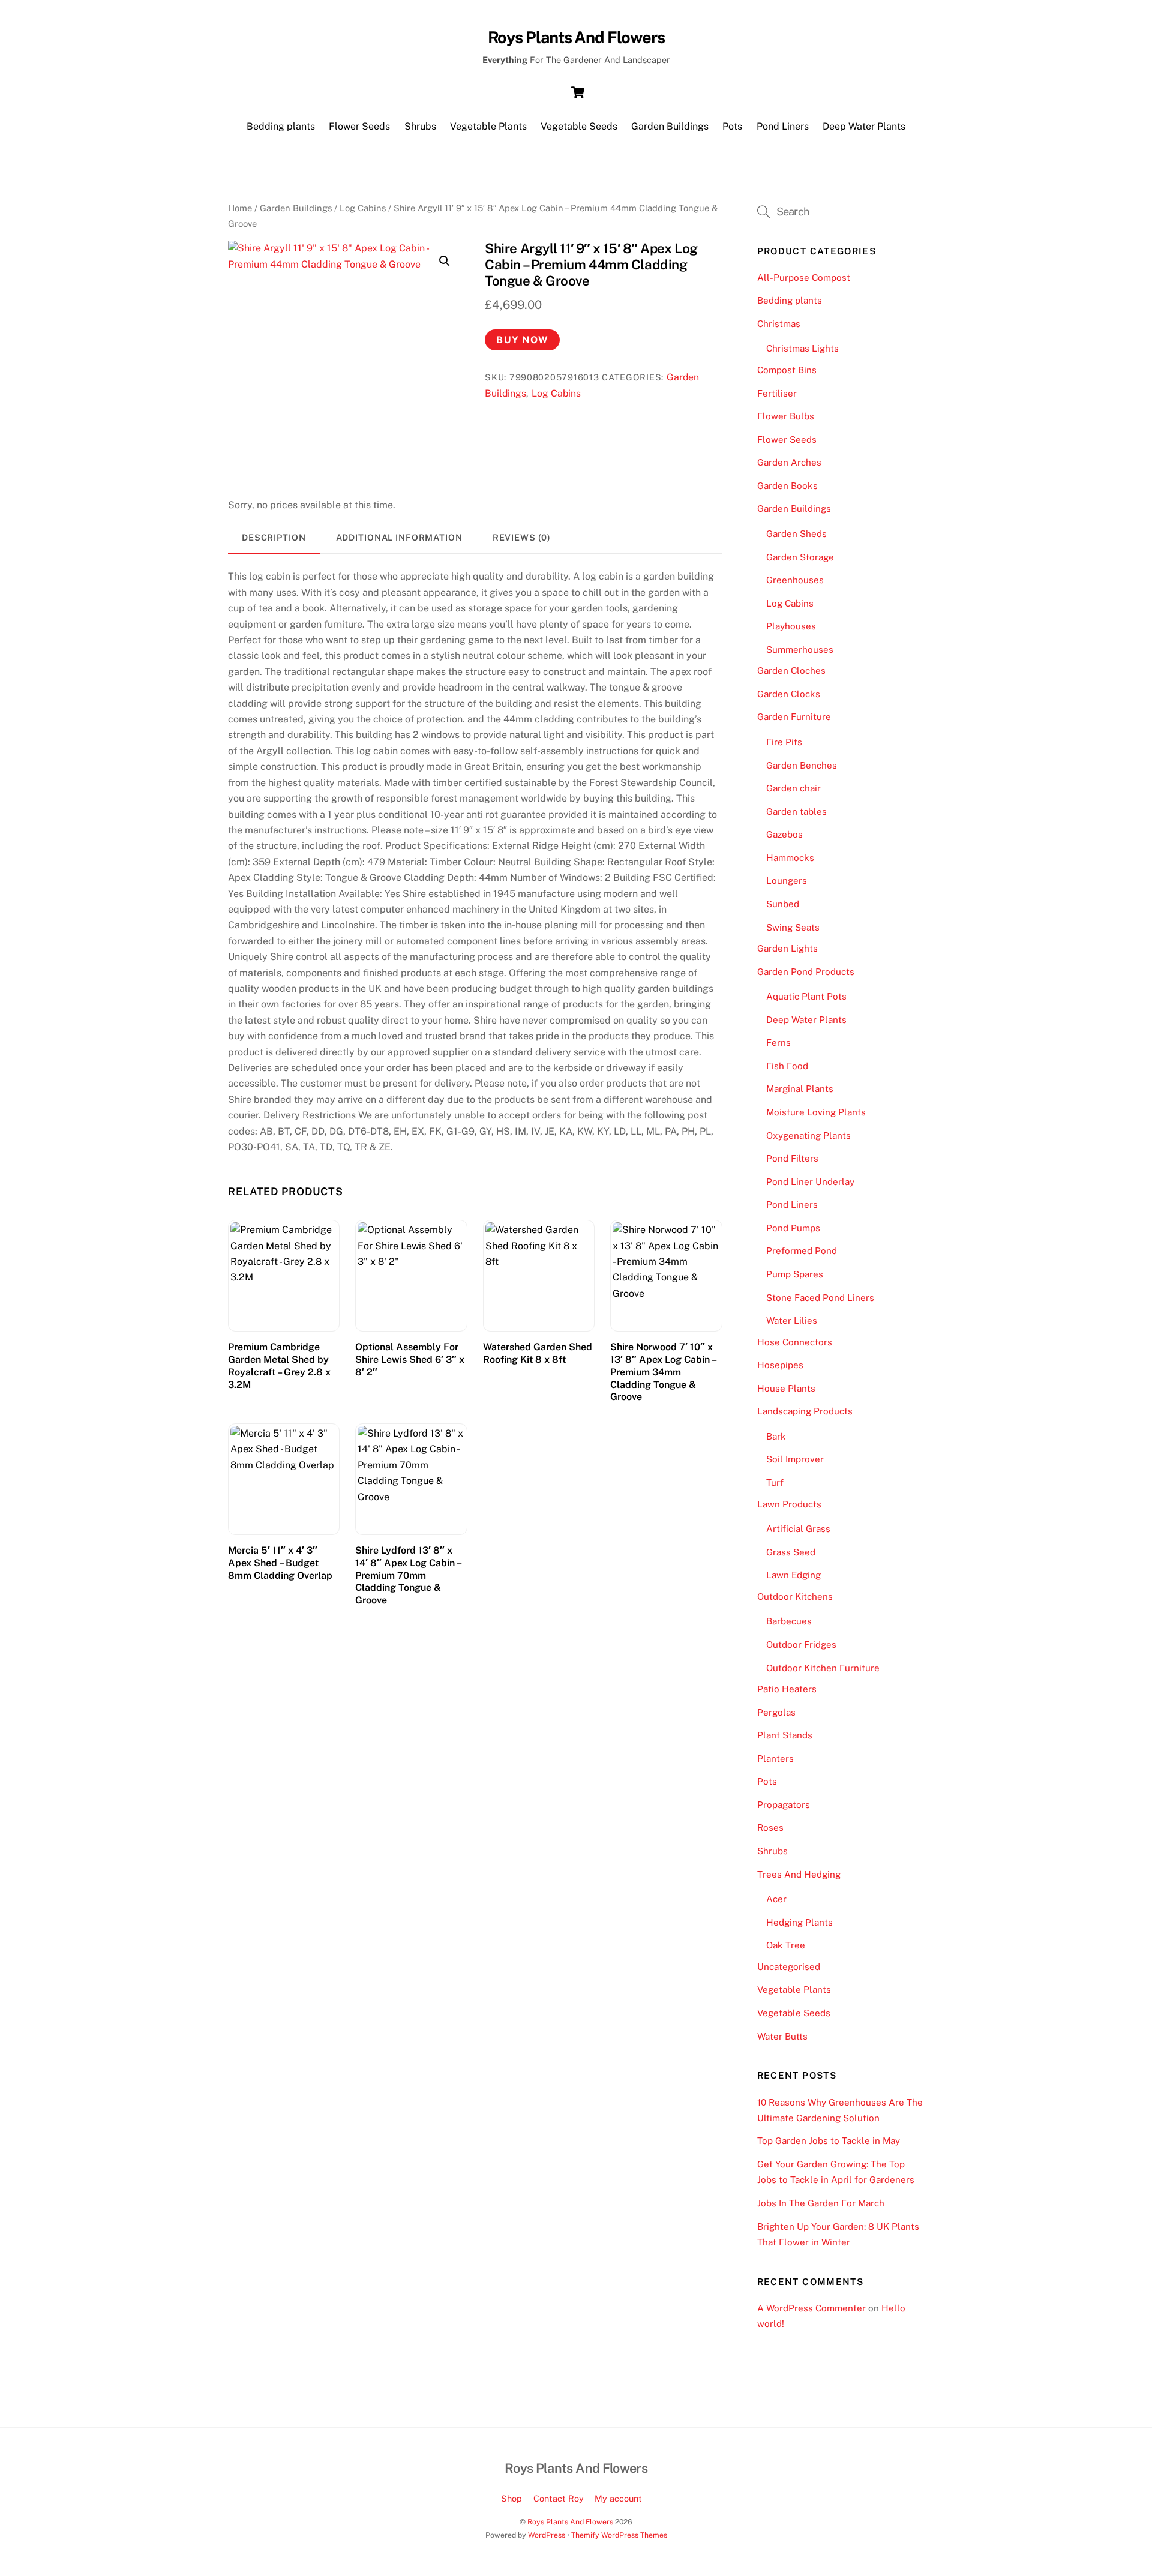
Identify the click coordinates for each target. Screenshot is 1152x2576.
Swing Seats (793, 927)
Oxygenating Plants (808, 1136)
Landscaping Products (805, 1411)
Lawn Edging (793, 1575)
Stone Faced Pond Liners (820, 1298)
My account (618, 2498)
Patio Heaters (787, 1689)
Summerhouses (800, 650)
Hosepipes (780, 1365)
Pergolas (776, 1712)
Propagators (784, 1805)
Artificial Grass (798, 1529)
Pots (732, 126)
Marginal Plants (800, 1089)
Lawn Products (789, 1504)
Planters (775, 1758)
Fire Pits (784, 742)
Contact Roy (559, 2498)
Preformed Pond (802, 1251)
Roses (770, 1827)
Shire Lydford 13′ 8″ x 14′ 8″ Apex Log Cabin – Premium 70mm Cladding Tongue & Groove (408, 1575)
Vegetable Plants (488, 126)
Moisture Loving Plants (816, 1112)
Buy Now (522, 340)
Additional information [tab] (399, 537)
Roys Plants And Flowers (570, 2522)
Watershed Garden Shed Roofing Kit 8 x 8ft (538, 1353)
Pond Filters (792, 1158)
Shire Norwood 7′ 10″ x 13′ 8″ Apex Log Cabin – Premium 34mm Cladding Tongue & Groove (663, 1372)
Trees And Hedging (799, 1874)
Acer (776, 1899)
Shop (511, 2498)
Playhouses (791, 626)
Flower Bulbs (786, 416)
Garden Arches (789, 462)
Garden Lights (787, 948)
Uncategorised (789, 1967)
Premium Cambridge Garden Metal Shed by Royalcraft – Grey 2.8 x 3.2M (279, 1365)
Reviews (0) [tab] (522, 537)
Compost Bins (787, 370)
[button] (445, 261)
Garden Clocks (789, 694)
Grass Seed (791, 1552)
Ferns (778, 1043)
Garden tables (796, 812)
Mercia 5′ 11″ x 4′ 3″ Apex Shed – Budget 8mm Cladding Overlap (280, 1563)
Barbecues (789, 1621)
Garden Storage (800, 557)
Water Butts (782, 2036)
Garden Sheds (796, 534)
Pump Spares (795, 1274)
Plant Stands (785, 1735)
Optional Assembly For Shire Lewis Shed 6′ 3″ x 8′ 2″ (410, 1359)
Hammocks (790, 858)
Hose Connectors (795, 1342)
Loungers (787, 881)
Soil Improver (795, 1459)
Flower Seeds (359, 126)
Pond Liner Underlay (810, 1182)
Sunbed (783, 904)
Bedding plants (281, 126)
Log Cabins (363, 208)
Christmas (779, 324)
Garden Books (787, 486)
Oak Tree (786, 1945)
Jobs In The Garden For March (821, 2203)
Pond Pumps (793, 1228)
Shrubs (420, 126)
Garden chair (793, 788)
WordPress (547, 2535)
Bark (776, 1436)
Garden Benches (802, 765)
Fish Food (787, 1066)
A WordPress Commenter (811, 2308)
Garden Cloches (791, 671)
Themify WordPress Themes (619, 2535)
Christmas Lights (802, 348)
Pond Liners (783, 126)
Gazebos (784, 834)
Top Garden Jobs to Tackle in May (829, 2141)
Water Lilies (792, 1320)
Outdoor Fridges (801, 1644)
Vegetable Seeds (579, 126)
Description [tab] (274, 537)
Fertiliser (777, 393)
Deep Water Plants (864, 126)
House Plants (786, 1388)
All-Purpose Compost (804, 278)
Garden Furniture (794, 717)
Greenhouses (795, 580)
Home (240, 208)
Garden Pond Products (806, 972)
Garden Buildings (670, 126)
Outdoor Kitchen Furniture (823, 1668)
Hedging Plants (799, 1922)
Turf (775, 1482)
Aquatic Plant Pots (806, 996)
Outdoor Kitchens (795, 1596)
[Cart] (578, 92)
